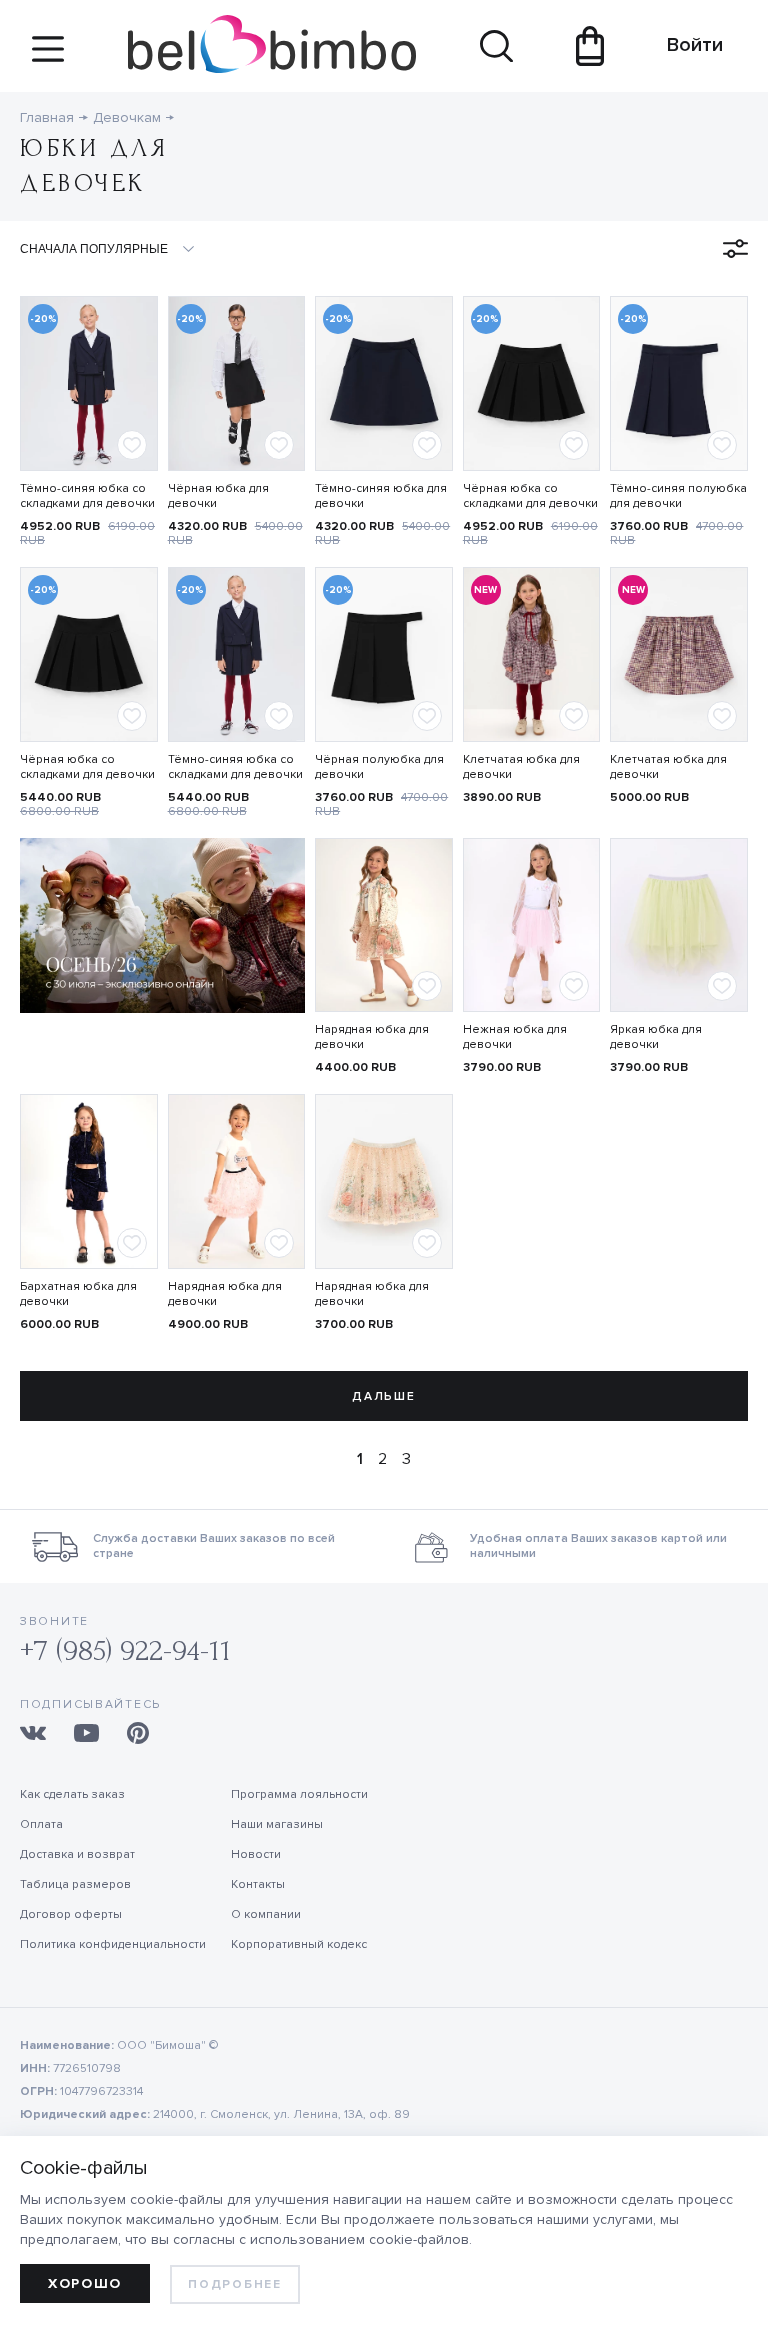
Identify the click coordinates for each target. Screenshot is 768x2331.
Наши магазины (277, 1824)
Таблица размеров (75, 1884)
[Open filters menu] (735, 248)
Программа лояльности (299, 1794)
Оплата (41, 1824)
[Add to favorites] (132, 445)
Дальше (383, 1396)
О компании (266, 1914)
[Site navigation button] (48, 56)
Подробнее (234, 2284)
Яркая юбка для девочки (656, 1037)
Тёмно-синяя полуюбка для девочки (678, 496)
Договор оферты (71, 1914)
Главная (47, 117)
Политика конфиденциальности (113, 1944)
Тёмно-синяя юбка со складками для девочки (87, 496)
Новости (256, 1854)
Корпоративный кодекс (299, 1944)
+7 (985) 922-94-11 (125, 1650)
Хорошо (85, 2283)
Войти (685, 45)
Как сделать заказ (72, 1794)
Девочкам (127, 117)
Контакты (258, 1884)
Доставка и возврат (77, 1854)
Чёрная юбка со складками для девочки (530, 496)
